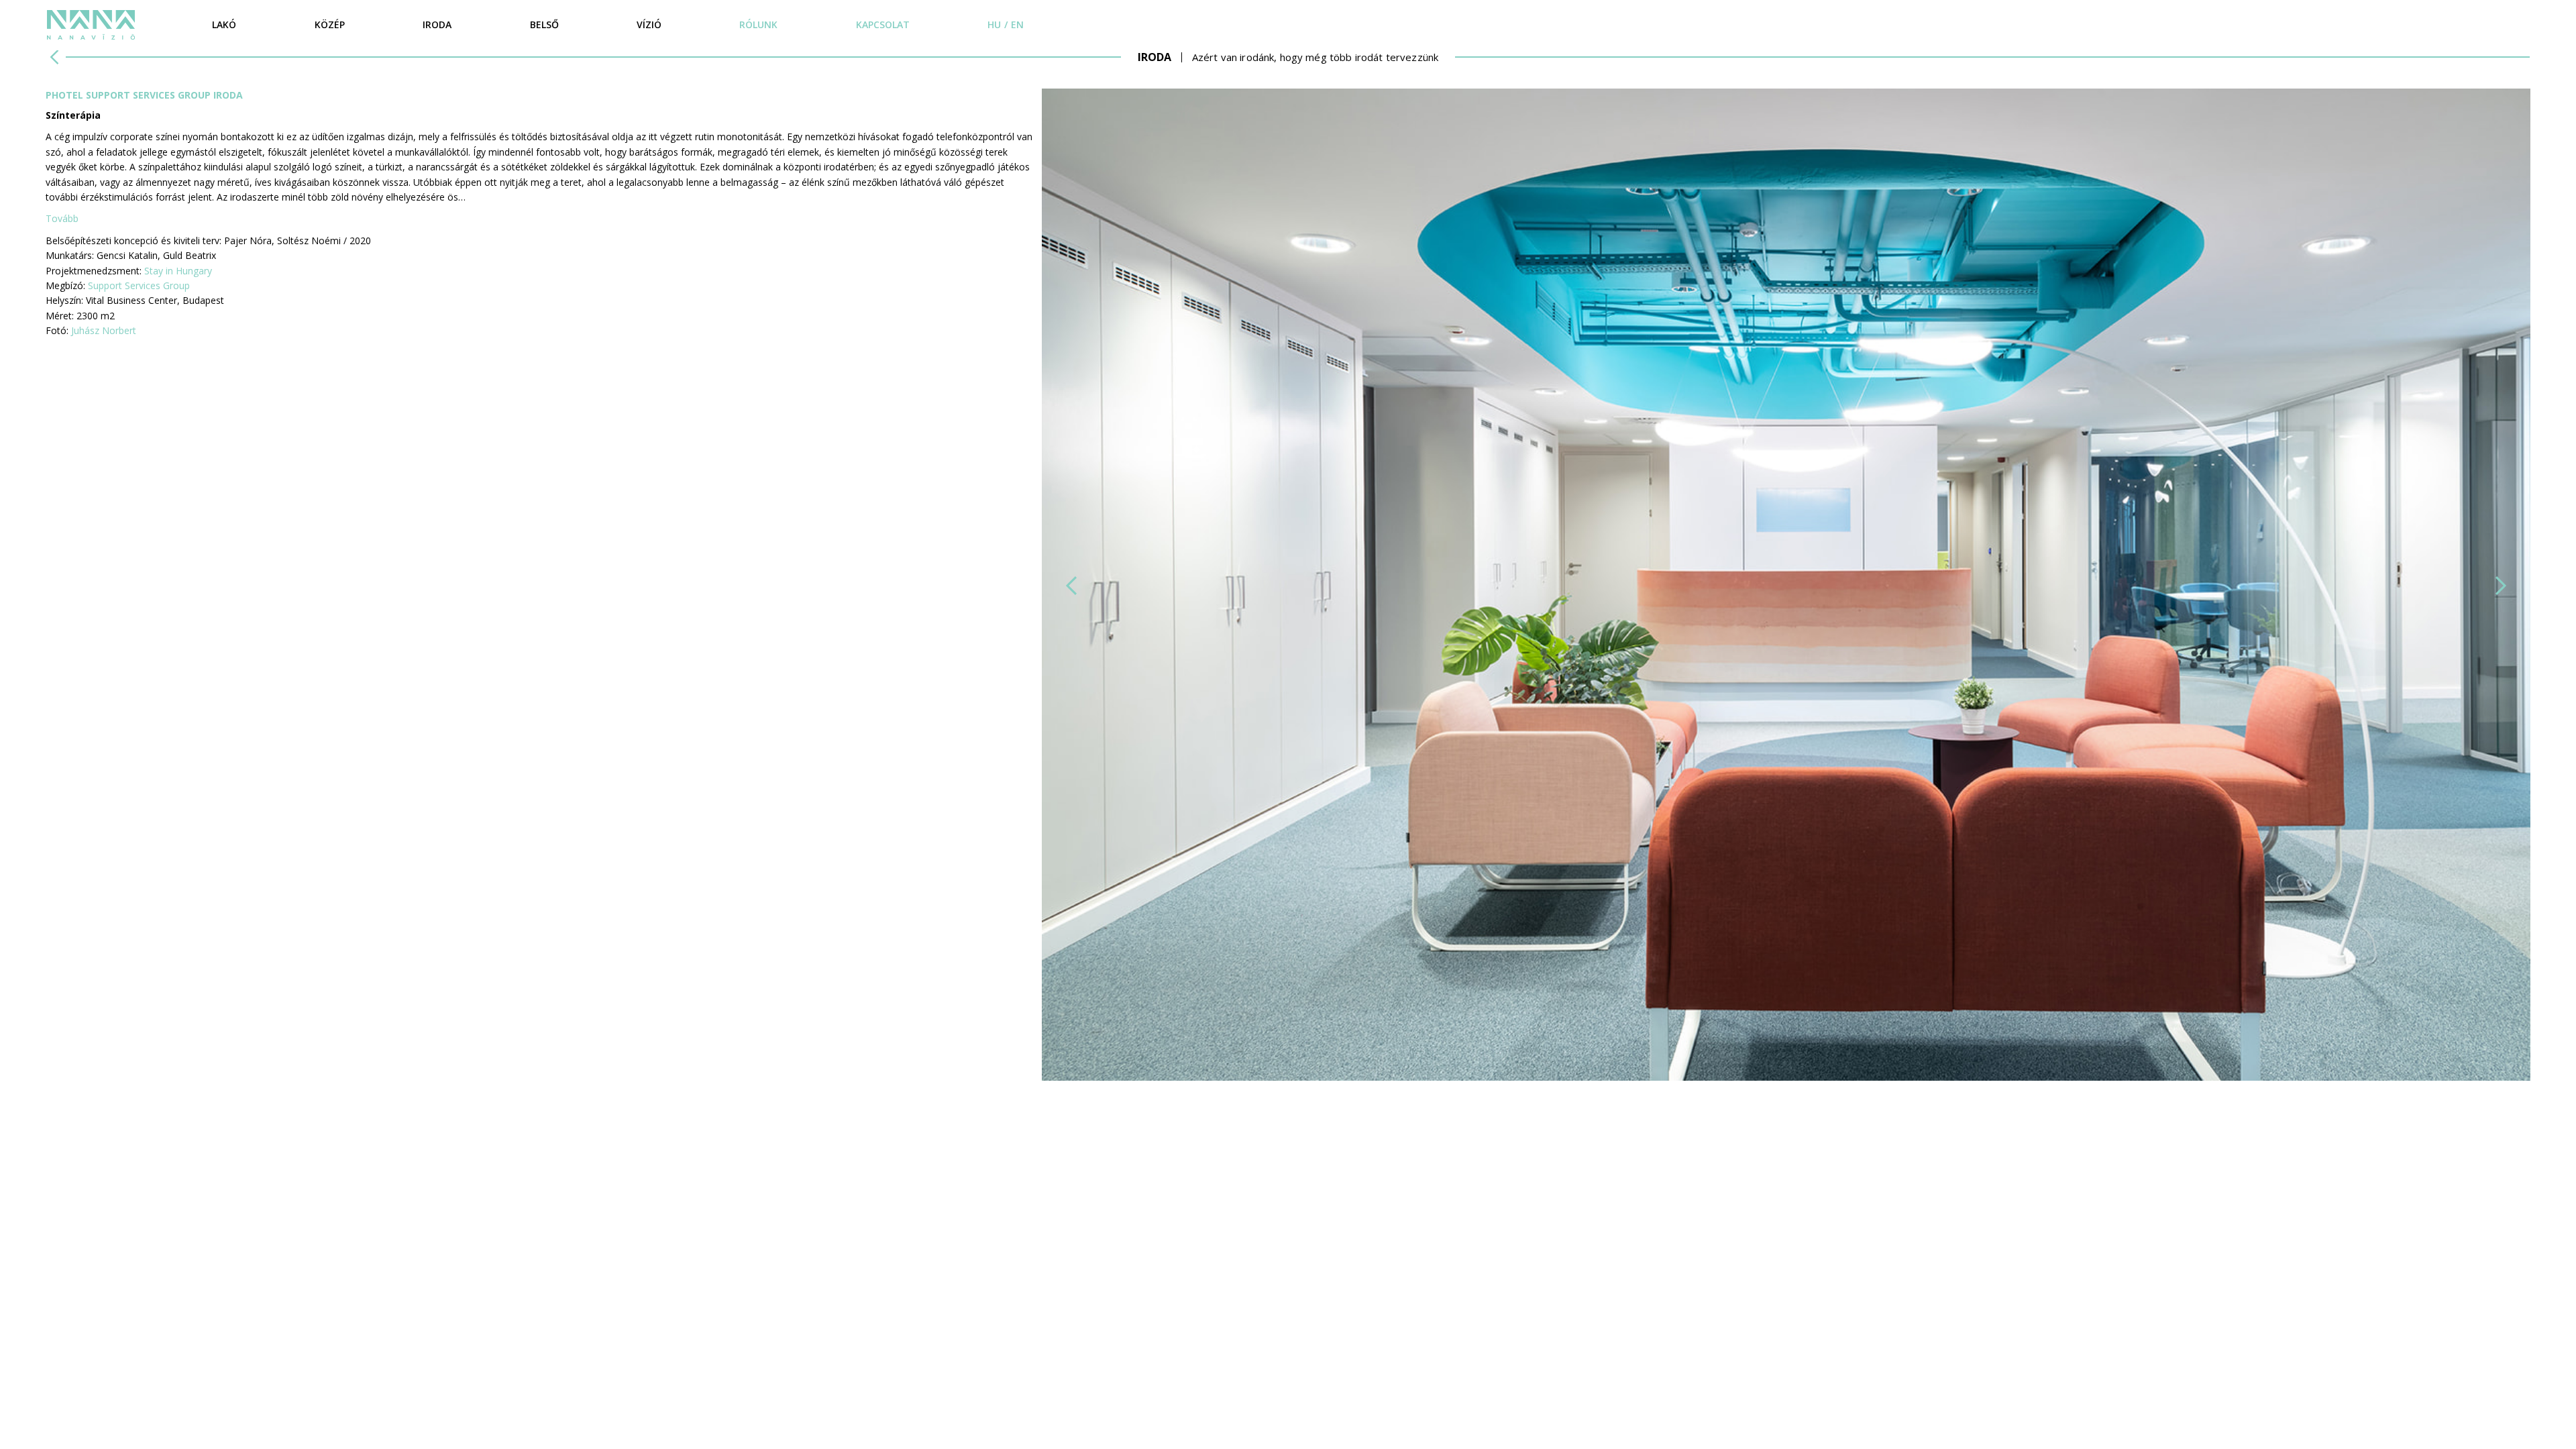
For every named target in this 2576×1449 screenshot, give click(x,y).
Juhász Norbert (104, 330)
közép (330, 24)
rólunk (758, 24)
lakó (224, 24)
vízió (649, 24)
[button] (1071, 586)
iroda (437, 24)
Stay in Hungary (178, 271)
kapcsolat (883, 24)
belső (544, 24)
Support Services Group (139, 285)
